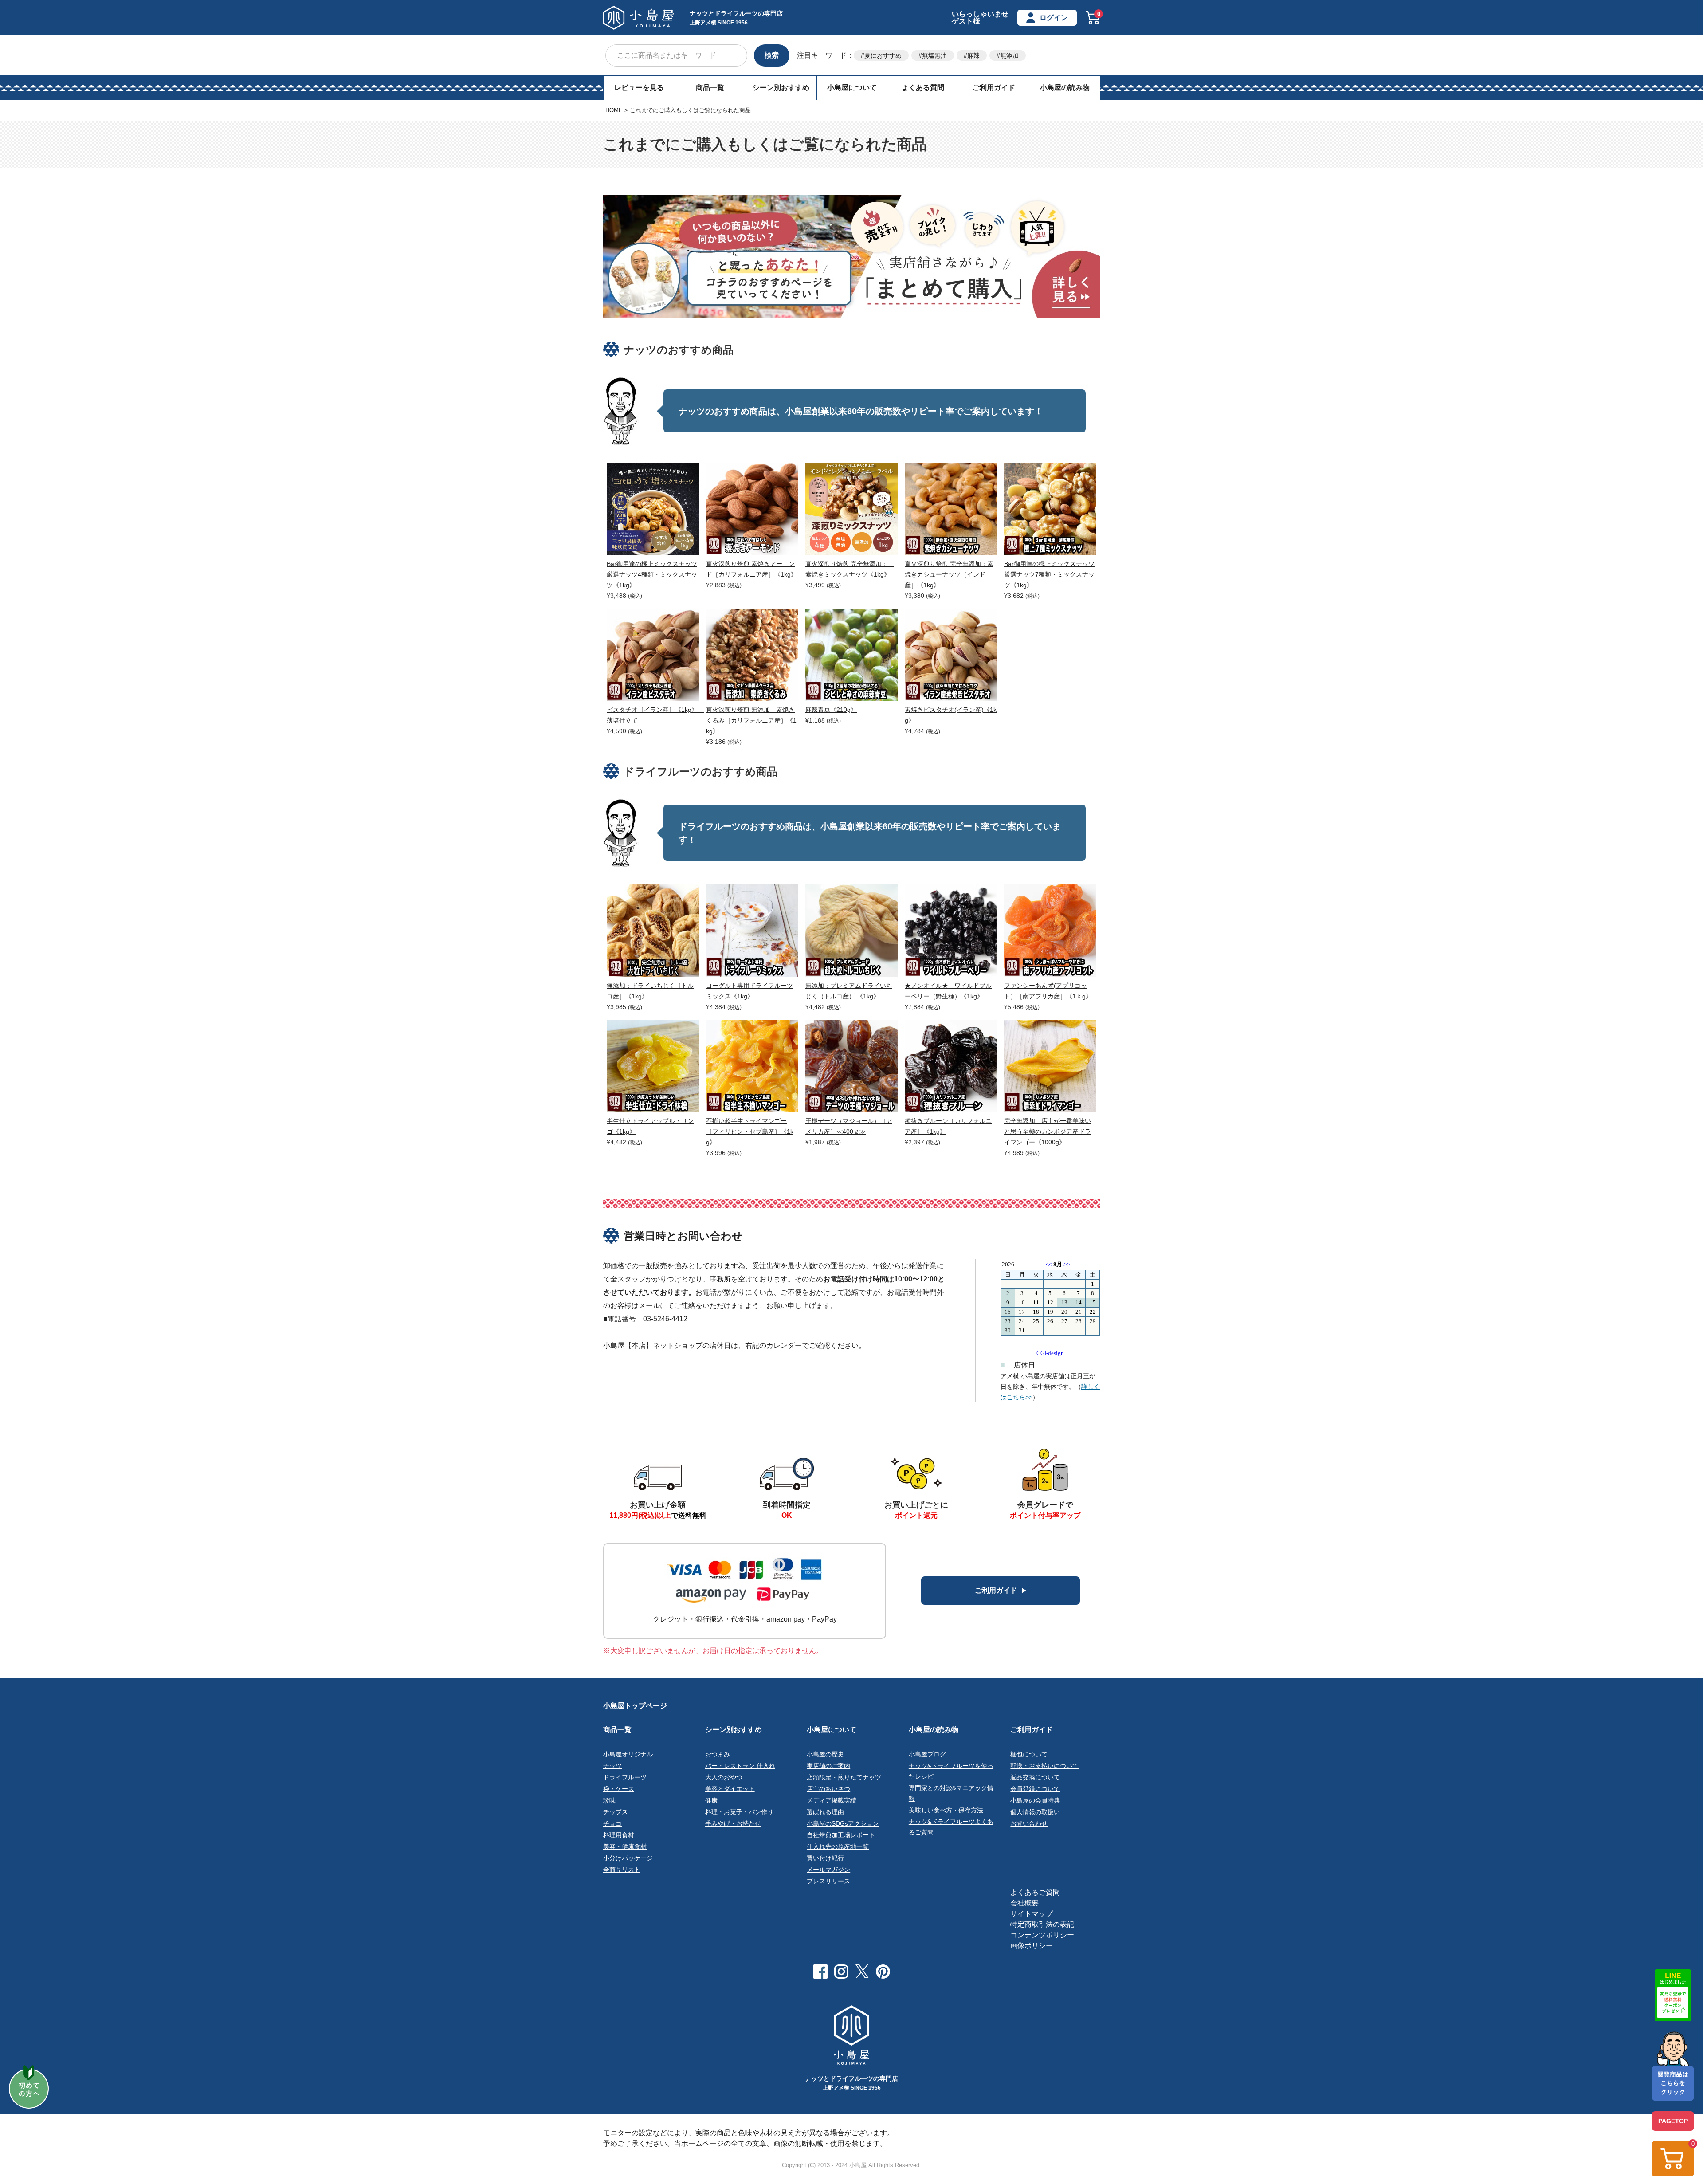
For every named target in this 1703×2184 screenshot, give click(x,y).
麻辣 (973, 55)
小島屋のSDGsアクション (843, 1823)
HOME (614, 110)
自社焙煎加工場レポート (841, 1835)
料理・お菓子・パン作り (739, 1812)
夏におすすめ (883, 55)
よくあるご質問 (1035, 1892)
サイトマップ (1032, 1914)
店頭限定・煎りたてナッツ (844, 1777)
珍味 (609, 1800)
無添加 (1009, 55)
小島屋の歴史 (825, 1754)
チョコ (612, 1823)
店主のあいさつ (828, 1789)
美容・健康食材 (625, 1846)
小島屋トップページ (635, 1706)
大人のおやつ (724, 1777)
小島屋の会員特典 (1035, 1800)
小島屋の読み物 (1065, 88)
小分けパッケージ (628, 1858)
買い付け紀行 (825, 1858)
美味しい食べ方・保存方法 (946, 1810)
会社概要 (1024, 1903)
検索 (772, 55)
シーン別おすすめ (781, 88)
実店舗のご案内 (828, 1766)
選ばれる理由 (825, 1812)
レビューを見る (639, 88)
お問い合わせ (1029, 1823)
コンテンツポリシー (1042, 1935)
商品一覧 (710, 88)
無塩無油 (934, 55)
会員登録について (1035, 1789)
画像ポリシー (1032, 1946)
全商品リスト (622, 1870)
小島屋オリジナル (628, 1754)
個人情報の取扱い (1035, 1812)
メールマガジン (828, 1870)
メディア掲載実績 (832, 1800)
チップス (616, 1812)
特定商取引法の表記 (1042, 1924)
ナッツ (612, 1766)
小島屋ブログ (927, 1754)
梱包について (1029, 1754)
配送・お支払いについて (1044, 1766)
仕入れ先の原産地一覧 (838, 1846)
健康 (711, 1800)
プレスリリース (828, 1881)
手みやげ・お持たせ (733, 1823)
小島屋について (852, 88)
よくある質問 (923, 88)
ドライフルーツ (625, 1777)
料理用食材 (619, 1835)
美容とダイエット (730, 1789)
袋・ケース (619, 1789)
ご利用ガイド (994, 88)
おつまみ (718, 1754)
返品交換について (1035, 1777)
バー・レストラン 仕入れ (740, 1766)
